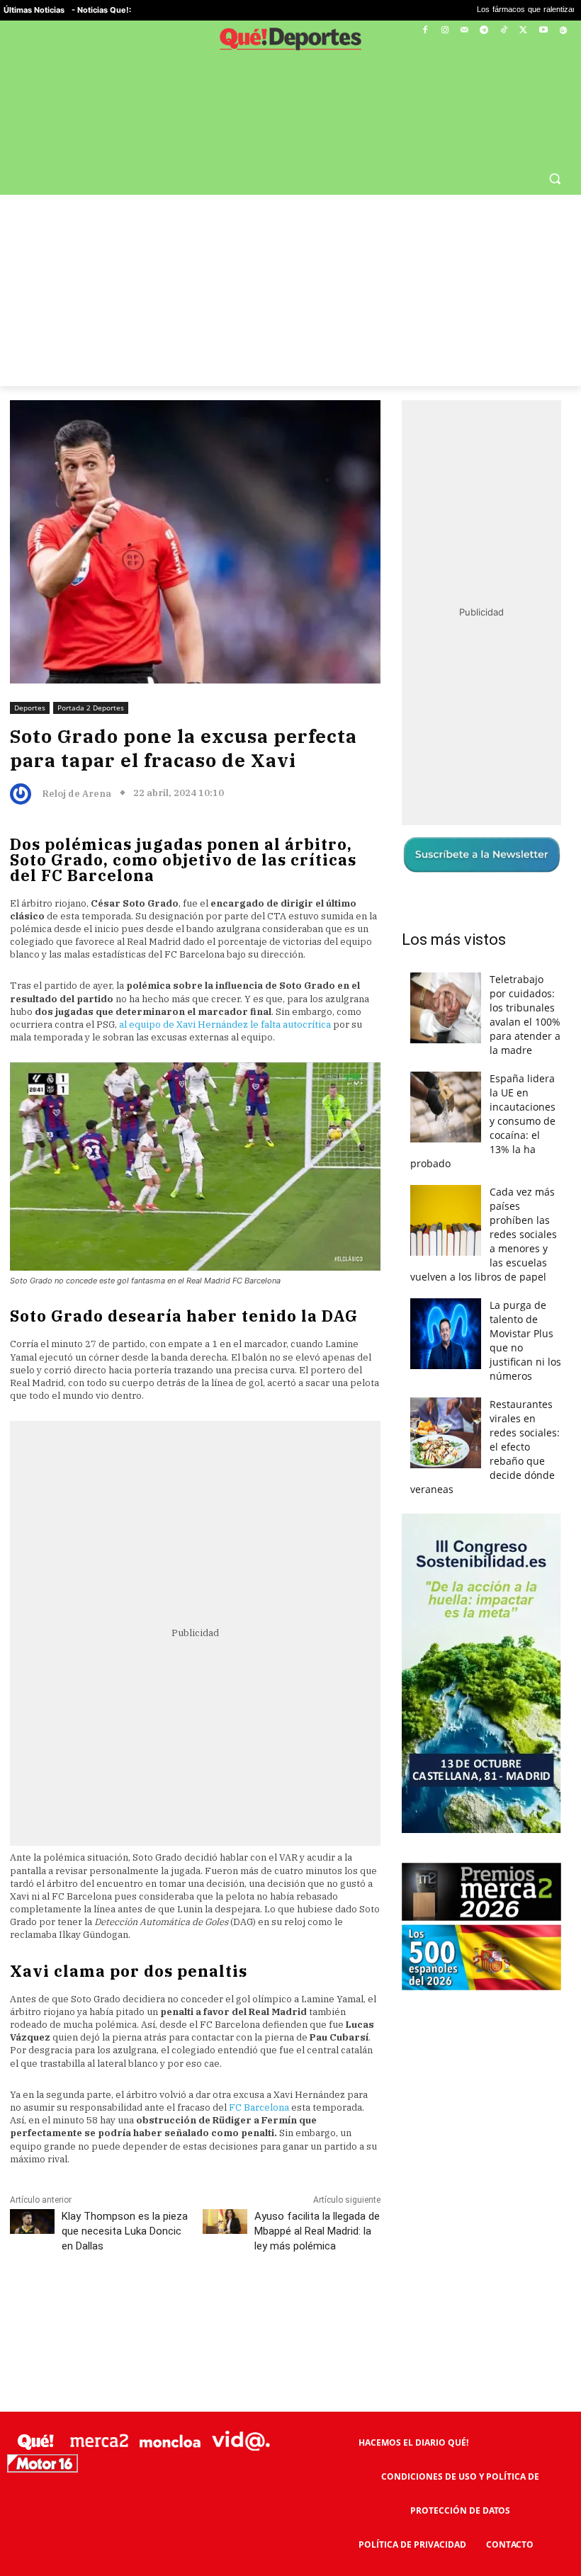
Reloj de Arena (77, 760)
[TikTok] (504, 31)
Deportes (30, 674)
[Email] (321, 2275)
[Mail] (464, 31)
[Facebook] (425, 31)
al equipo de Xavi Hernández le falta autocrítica (225, 991)
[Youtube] (543, 31)
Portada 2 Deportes (91, 674)
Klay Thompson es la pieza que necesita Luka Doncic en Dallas (125, 2197)
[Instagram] (445, 31)
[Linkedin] (288, 2275)
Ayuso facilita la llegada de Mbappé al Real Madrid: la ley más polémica (317, 2197)
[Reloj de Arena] (24, 760)
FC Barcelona (259, 2073)
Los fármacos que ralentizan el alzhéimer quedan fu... (470, 10)
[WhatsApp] (223, 2275)
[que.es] (290, 41)
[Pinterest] (191, 2275)
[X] (524, 31)
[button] (554, 144)
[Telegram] (484, 31)
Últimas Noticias (34, 10)
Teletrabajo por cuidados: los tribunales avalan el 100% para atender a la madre (525, 981)
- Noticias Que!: (101, 10)
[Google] (563, 31)
